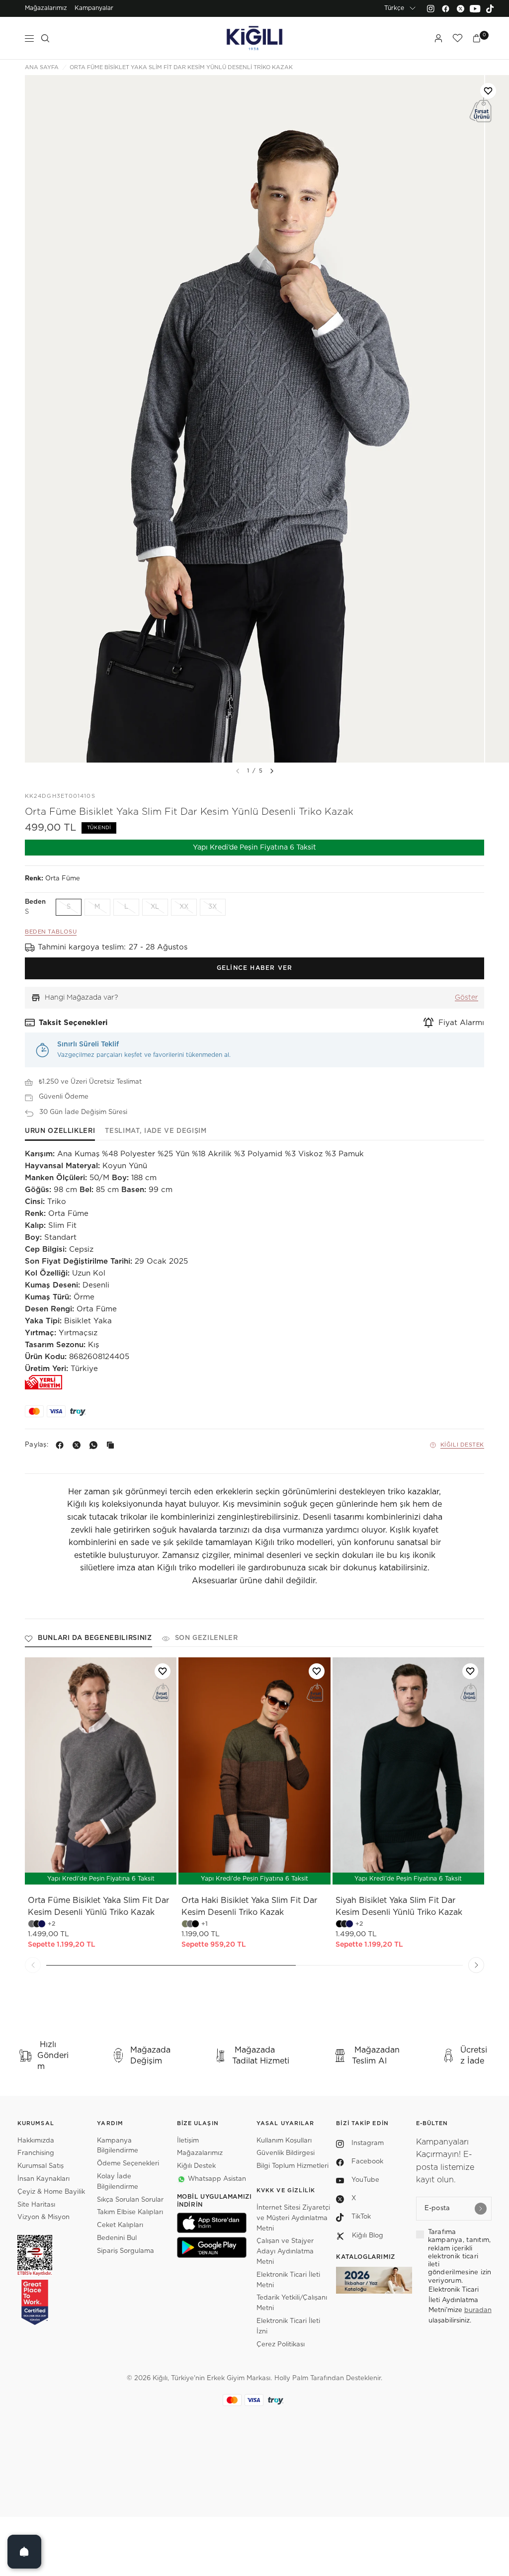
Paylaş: (37, 1445)
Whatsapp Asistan (217, 2179)
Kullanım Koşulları (284, 2141)
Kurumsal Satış (41, 2166)
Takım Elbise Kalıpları (130, 2212)
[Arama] (45, 38)
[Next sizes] (284, 1872)
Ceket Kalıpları (120, 2225)
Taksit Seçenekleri (73, 1023)
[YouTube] (475, 8)
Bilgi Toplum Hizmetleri (293, 2166)
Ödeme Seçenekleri (128, 2164)
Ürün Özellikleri (60, 1131)
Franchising (36, 2153)
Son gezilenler (207, 1638)
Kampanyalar (94, 8)
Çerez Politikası (281, 2345)
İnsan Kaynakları (43, 2179)
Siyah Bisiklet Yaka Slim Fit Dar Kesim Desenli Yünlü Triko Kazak (399, 1906)
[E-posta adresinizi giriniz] (481, 2209)
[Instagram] (430, 8)
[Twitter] (460, 8)
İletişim (188, 2141)
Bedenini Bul (117, 2238)
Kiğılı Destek (462, 1445)
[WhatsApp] (95, 1445)
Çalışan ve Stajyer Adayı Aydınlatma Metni (285, 2252)
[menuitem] (46, 8)
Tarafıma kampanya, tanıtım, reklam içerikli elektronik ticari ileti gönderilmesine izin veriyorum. (460, 2257)
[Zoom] (254, 419)
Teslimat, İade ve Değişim (156, 1131)
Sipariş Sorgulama (126, 2251)
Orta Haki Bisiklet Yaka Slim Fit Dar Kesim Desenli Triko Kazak (249, 1906)
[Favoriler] (457, 38)
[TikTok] (490, 8)
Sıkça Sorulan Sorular (130, 2200)
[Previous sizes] (228, 1872)
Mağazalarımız (46, 8)
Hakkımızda (36, 2141)
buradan (478, 2310)
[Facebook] (445, 8)
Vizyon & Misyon (43, 2217)
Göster (467, 998)
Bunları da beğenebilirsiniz (95, 1638)
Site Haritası (36, 2205)
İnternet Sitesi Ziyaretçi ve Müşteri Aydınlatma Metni (293, 2218)
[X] (79, 1445)
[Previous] (33, 1965)
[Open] (24, 2552)
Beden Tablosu (51, 932)
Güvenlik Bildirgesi (286, 2153)
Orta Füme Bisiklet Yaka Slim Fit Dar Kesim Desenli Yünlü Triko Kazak (98, 1906)
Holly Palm (291, 2378)
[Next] (272, 771)
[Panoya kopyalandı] (112, 1445)
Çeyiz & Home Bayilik (51, 2192)
